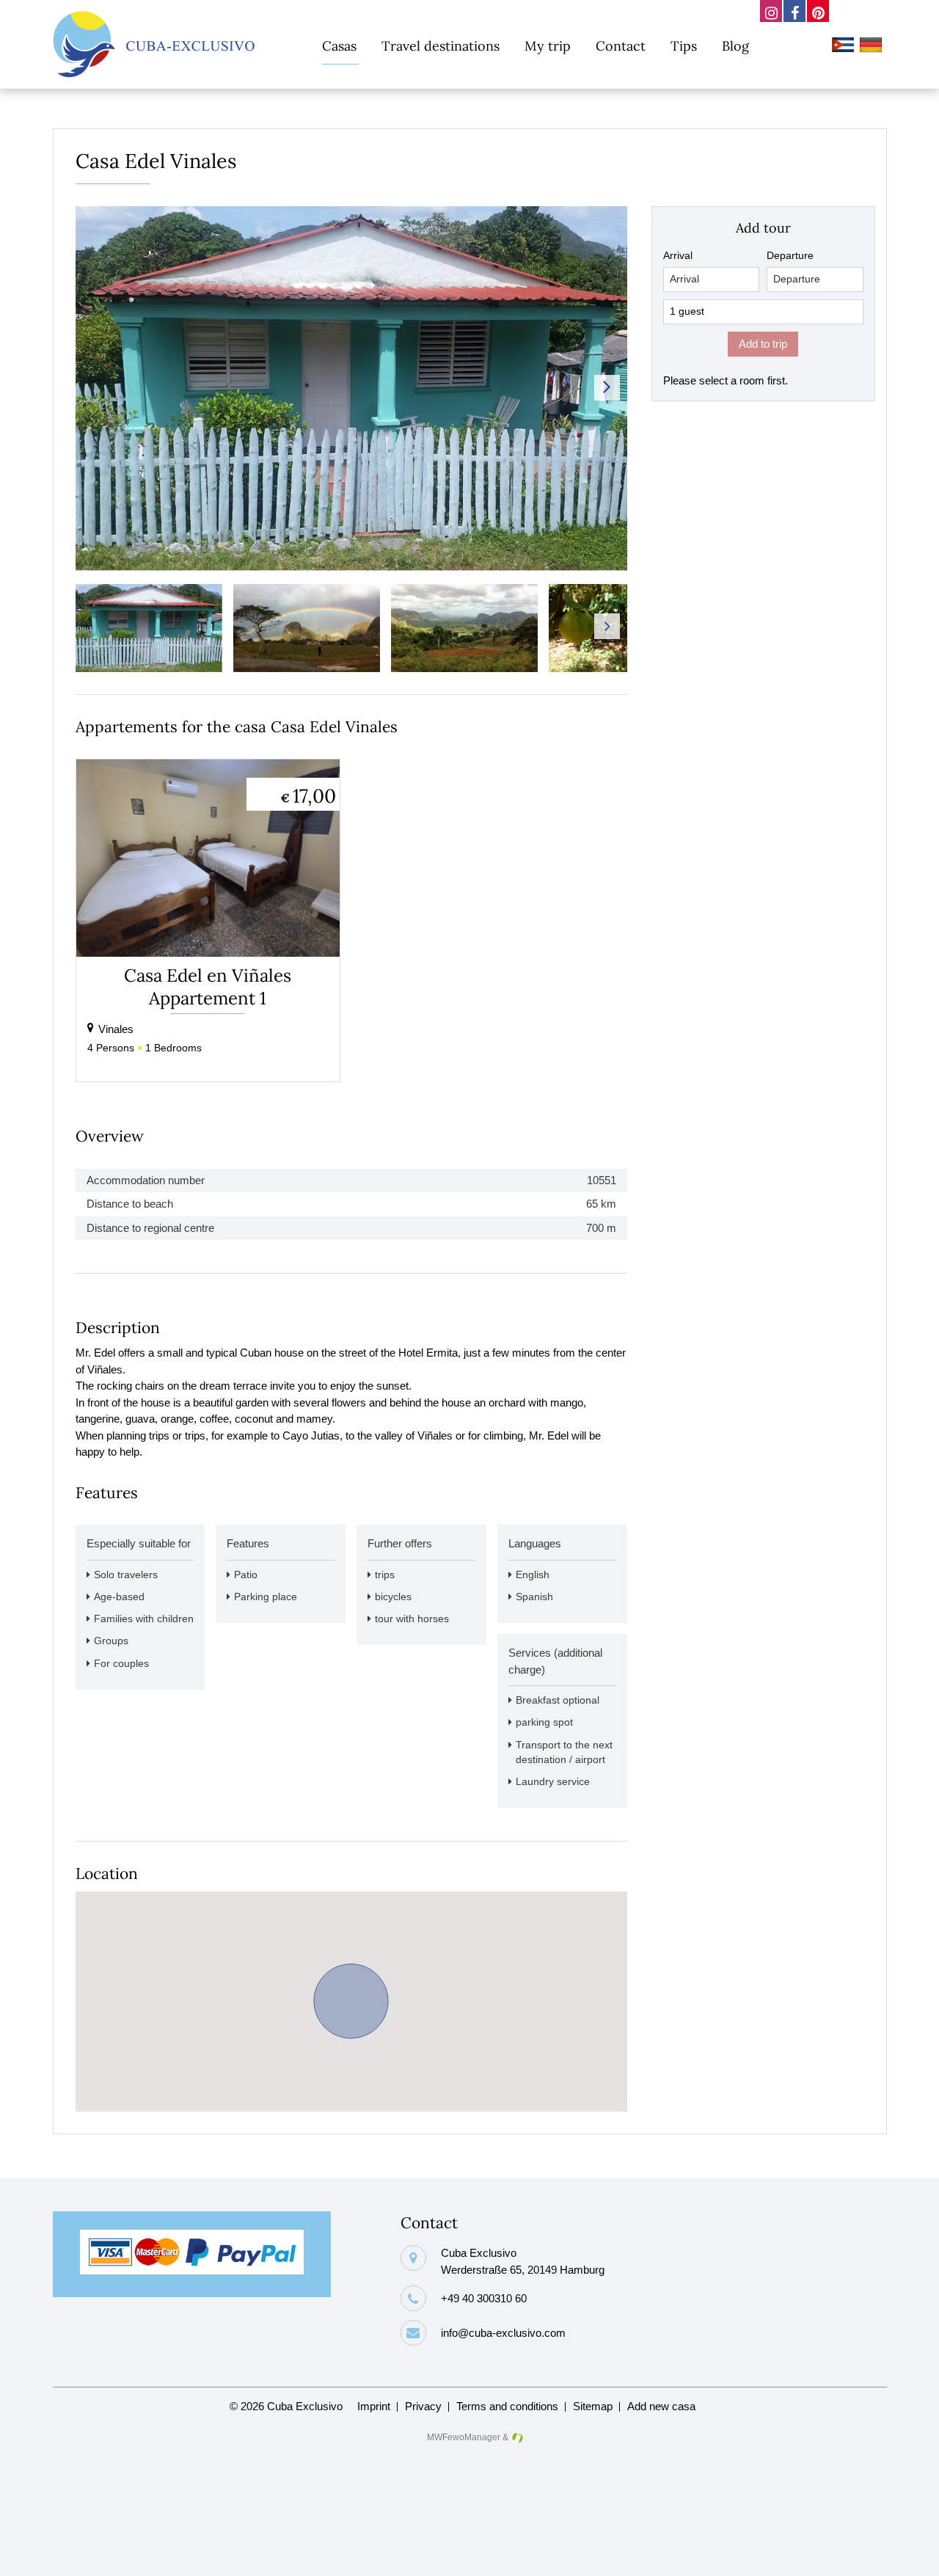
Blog (735, 46)
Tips (684, 46)
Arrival (678, 256)
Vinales (116, 1029)
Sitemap (593, 2406)
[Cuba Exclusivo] (154, 44)
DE (873, 47)
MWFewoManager (464, 2437)
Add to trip (763, 344)
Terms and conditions (507, 2406)
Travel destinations (441, 46)
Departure (790, 256)
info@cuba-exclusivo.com (503, 2333)
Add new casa (661, 2406)
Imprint (374, 2406)
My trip (548, 46)
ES (845, 47)
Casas (339, 46)
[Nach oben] (905, 2553)
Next (607, 388)
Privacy (423, 2406)
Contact (621, 46)
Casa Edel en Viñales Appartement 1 (208, 987)
